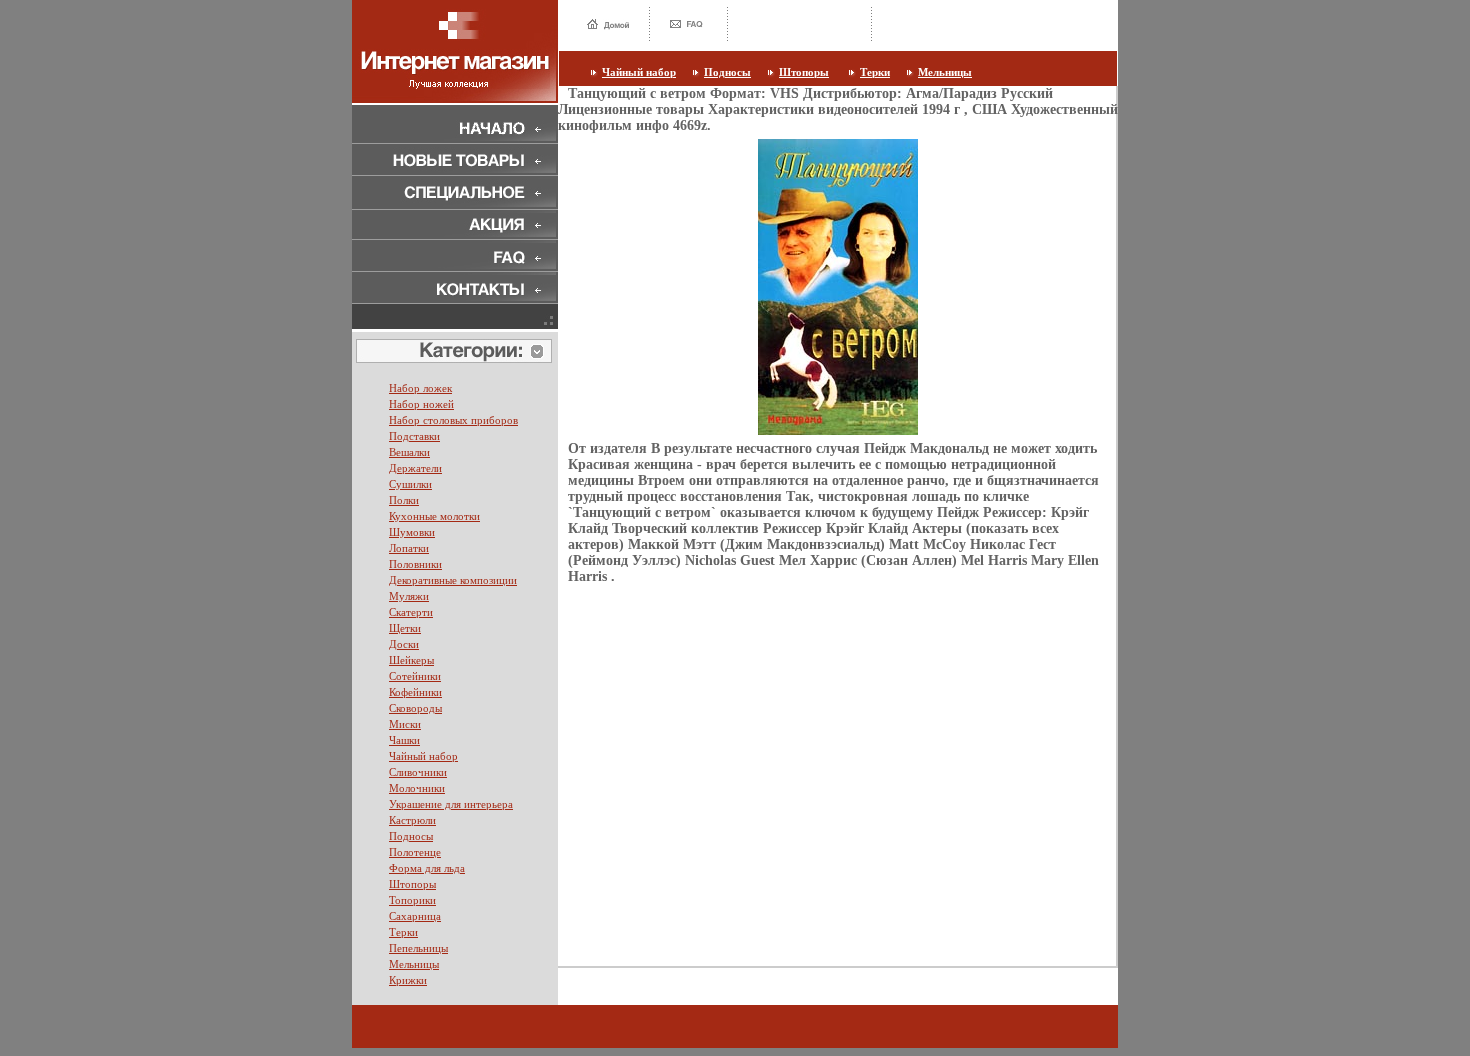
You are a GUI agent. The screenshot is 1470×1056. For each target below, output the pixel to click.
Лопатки (409, 548)
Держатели (415, 468)
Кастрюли (412, 820)
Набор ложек (420, 388)
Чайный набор (639, 72)
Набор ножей (421, 404)
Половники (415, 564)
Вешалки (409, 452)
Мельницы (945, 72)
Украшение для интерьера (451, 804)
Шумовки (412, 532)
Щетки (405, 628)
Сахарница (415, 916)
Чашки (404, 740)
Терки (875, 72)
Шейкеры (411, 660)
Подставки (414, 436)
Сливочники (418, 772)
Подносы (727, 72)
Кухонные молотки (434, 516)
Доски (404, 644)
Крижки (408, 980)
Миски (405, 724)
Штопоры (804, 72)
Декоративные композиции (453, 580)
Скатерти (411, 612)
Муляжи (409, 596)
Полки (404, 500)
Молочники (417, 788)
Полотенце (415, 852)
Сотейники (415, 676)
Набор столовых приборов (453, 420)
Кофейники (415, 692)
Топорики (412, 900)
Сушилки (410, 484)
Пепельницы (418, 948)
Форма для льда (427, 868)
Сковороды (415, 708)
